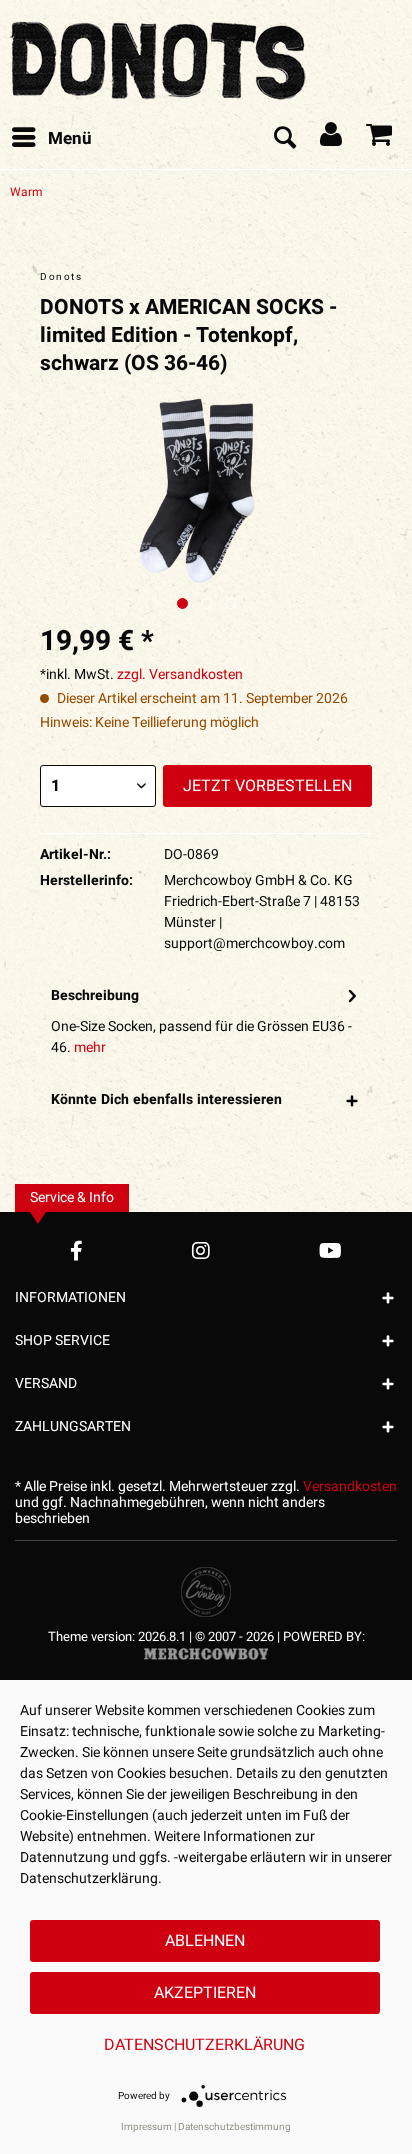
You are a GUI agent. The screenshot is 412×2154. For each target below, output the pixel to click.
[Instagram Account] (201, 1250)
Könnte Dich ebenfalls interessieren (166, 1099)
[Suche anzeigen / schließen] (284, 139)
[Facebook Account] (76, 1250)
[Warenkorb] (380, 139)
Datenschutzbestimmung (234, 2127)
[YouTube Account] (330, 1250)
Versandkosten (350, 1486)
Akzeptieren (205, 1993)
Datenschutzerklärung (204, 2045)
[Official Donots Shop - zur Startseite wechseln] (160, 55)
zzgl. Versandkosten (180, 674)
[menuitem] (51, 139)
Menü (70, 138)
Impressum (146, 2127)
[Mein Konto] (332, 139)
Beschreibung (95, 995)
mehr (90, 1047)
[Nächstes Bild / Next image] (206, 603)
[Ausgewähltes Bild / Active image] (182, 603)
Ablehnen (205, 1941)
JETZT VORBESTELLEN (267, 786)
